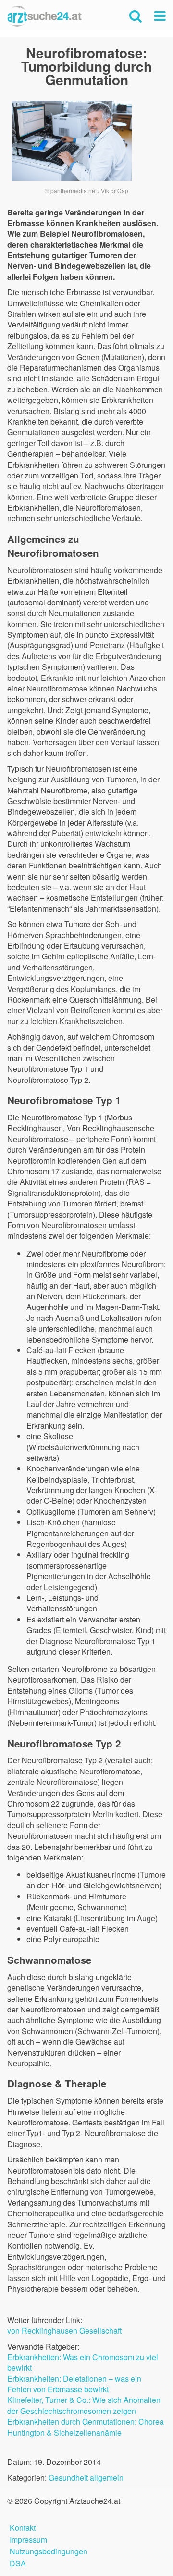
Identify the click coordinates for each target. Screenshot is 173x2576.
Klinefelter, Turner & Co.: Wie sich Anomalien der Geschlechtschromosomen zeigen (84, 2405)
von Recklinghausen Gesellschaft (64, 2331)
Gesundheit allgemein (86, 2478)
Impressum (28, 2539)
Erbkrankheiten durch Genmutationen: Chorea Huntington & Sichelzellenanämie (86, 2427)
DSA (18, 2562)
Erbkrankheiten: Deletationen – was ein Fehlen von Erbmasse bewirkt (74, 2384)
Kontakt (23, 2527)
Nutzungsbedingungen (49, 2550)
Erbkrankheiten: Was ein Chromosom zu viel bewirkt (83, 2362)
